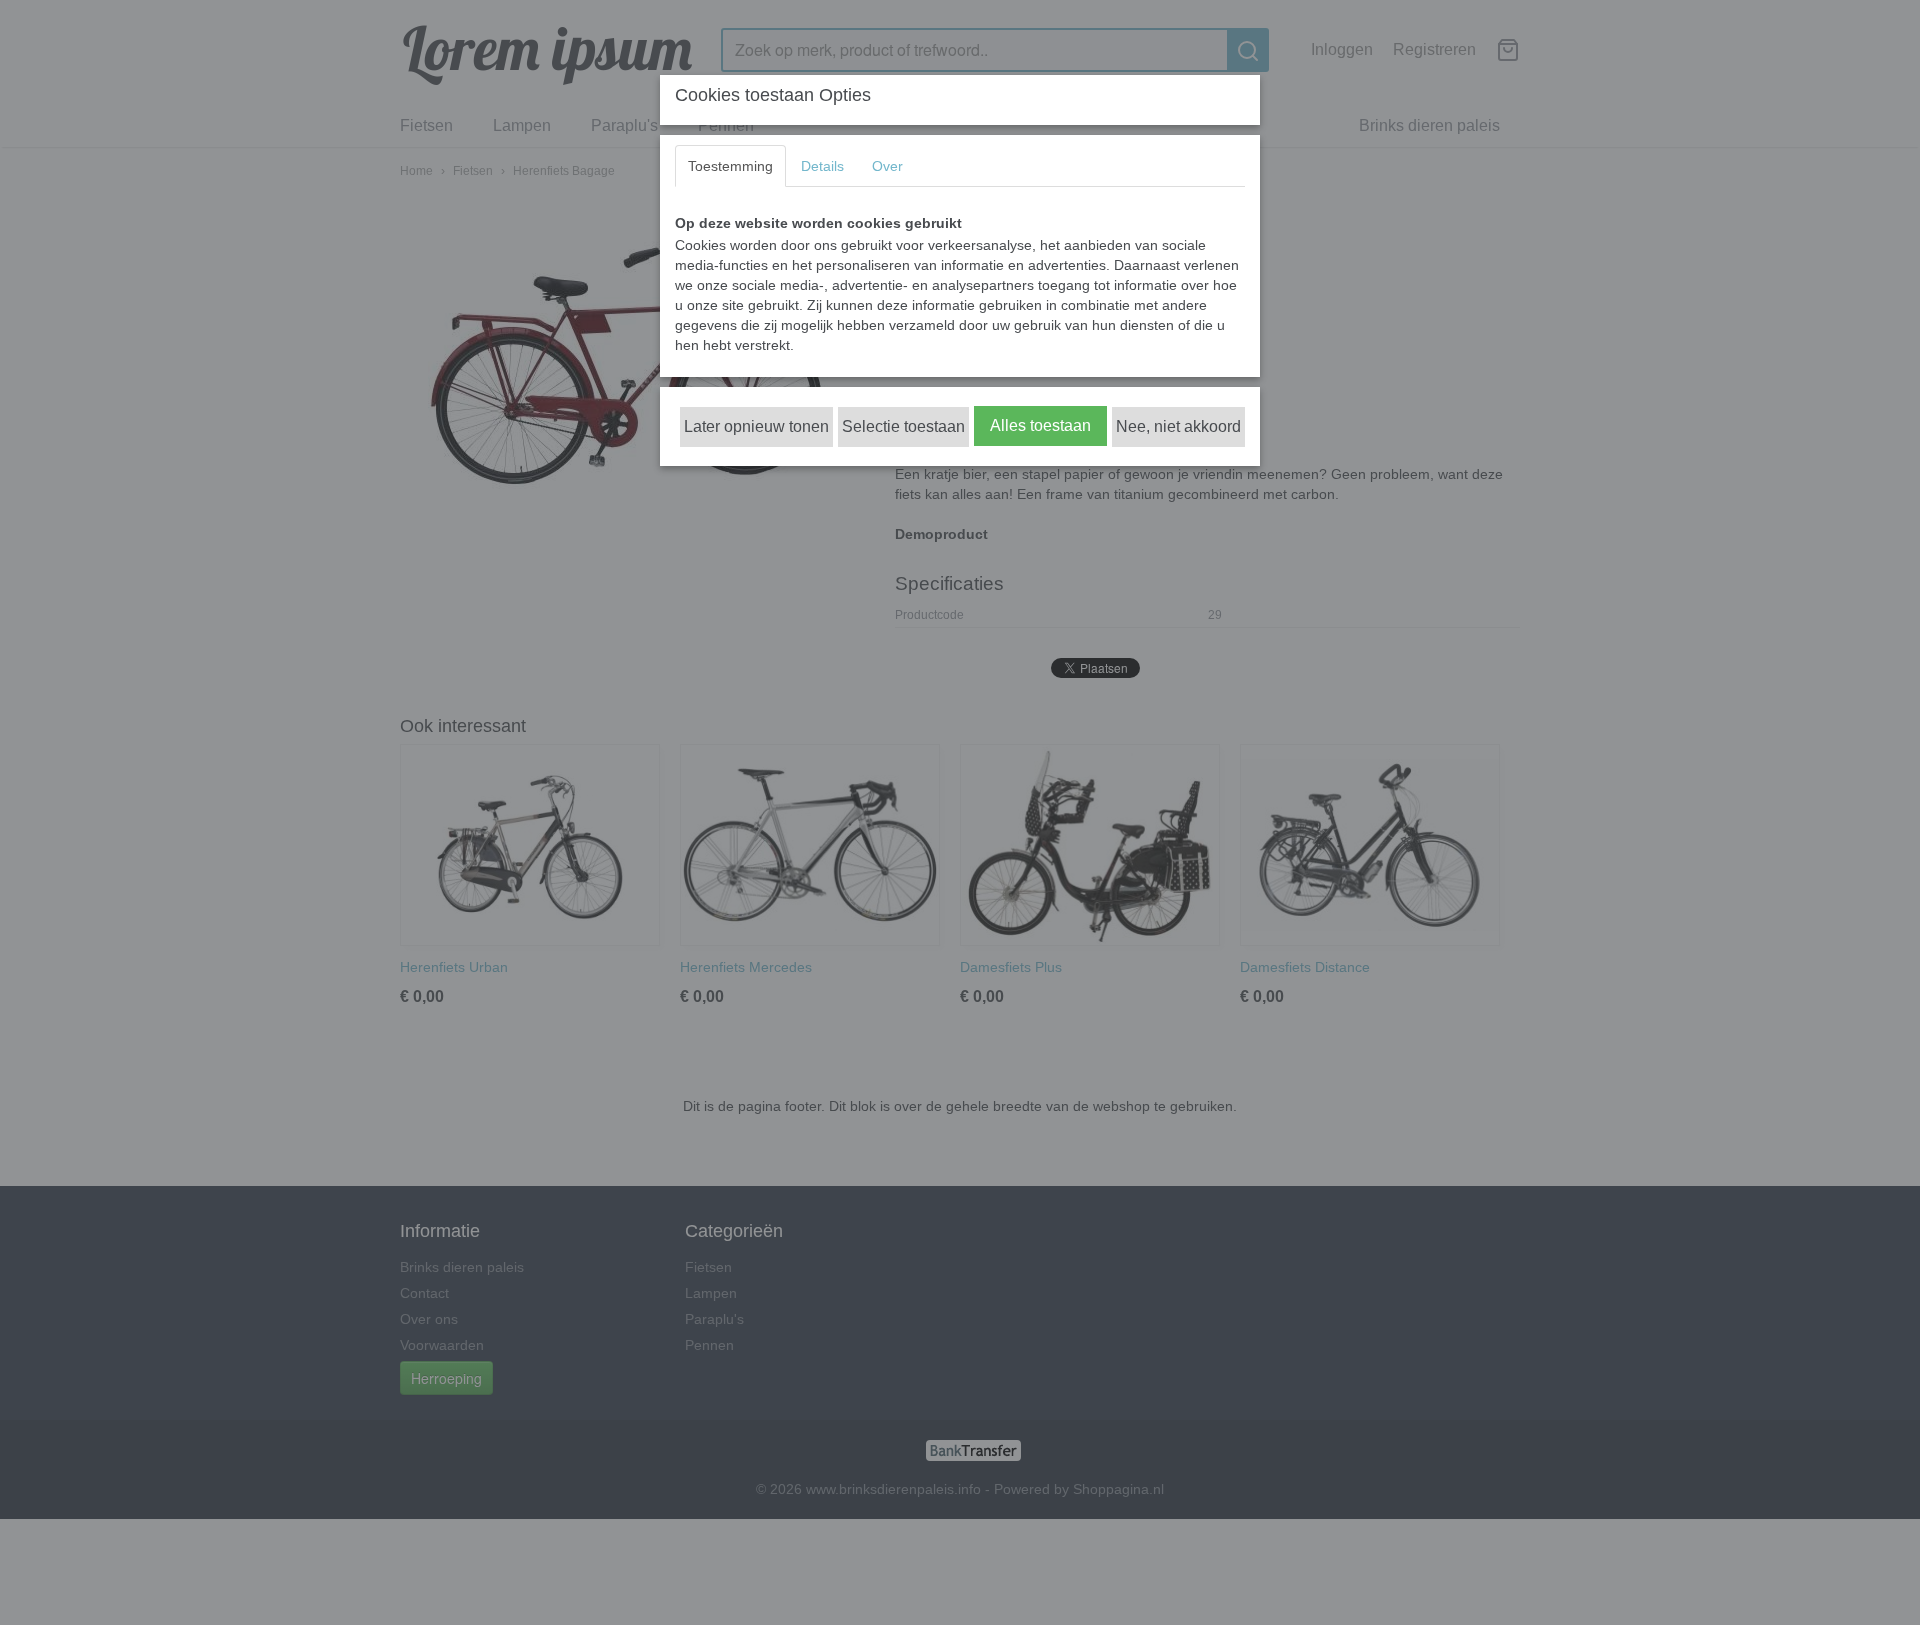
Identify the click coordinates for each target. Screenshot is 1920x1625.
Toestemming (730, 166)
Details (822, 166)
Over (887, 166)
